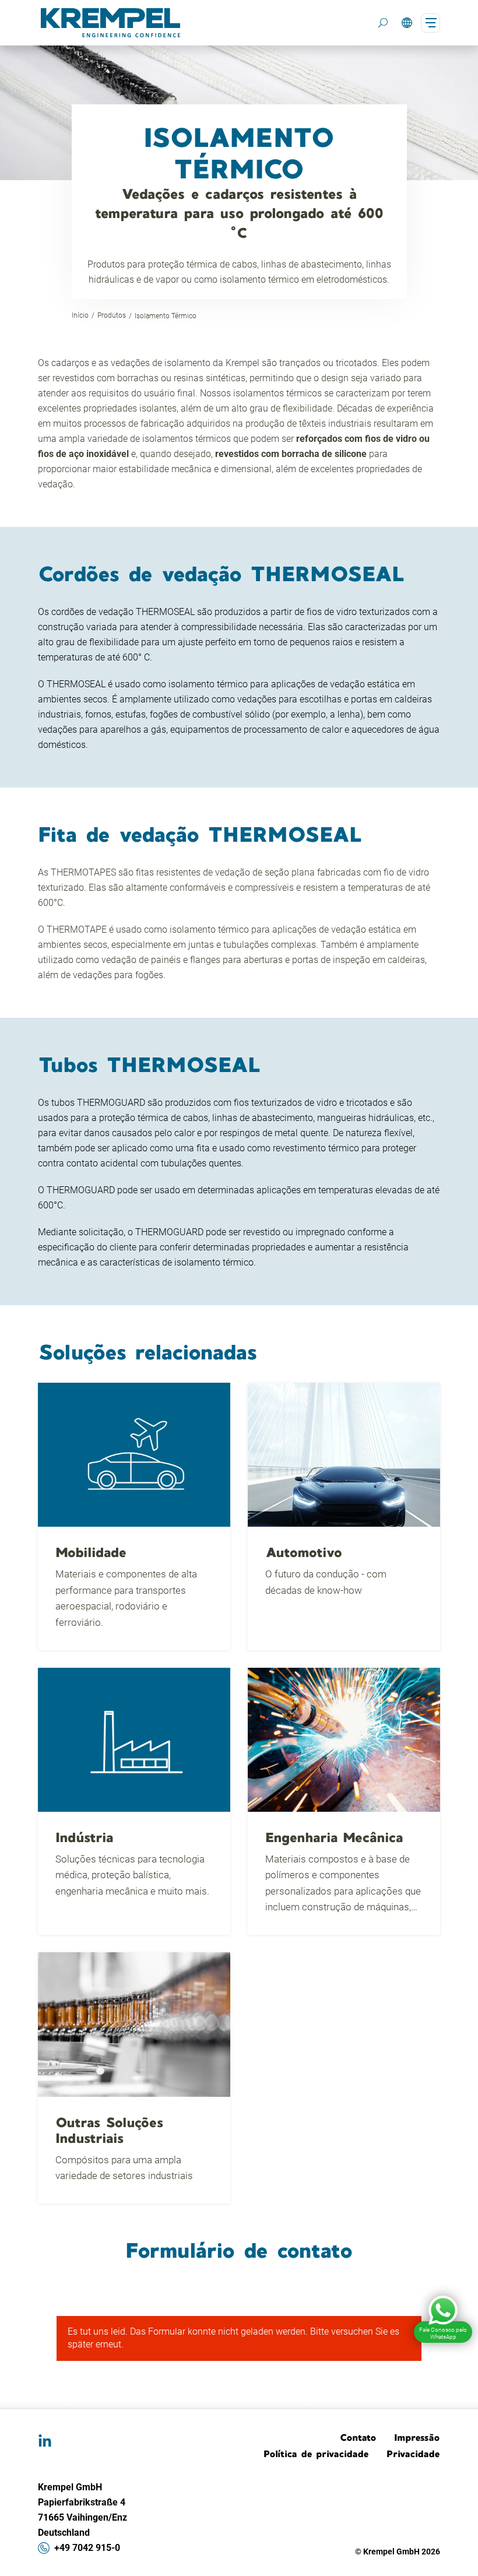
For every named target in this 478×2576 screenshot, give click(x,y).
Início (80, 315)
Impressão (417, 2437)
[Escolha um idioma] (407, 23)
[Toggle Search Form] (383, 23)
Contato (358, 2437)
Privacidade (413, 2454)
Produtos (112, 315)
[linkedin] (45, 2441)
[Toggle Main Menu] (430, 23)
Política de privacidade (316, 2454)
